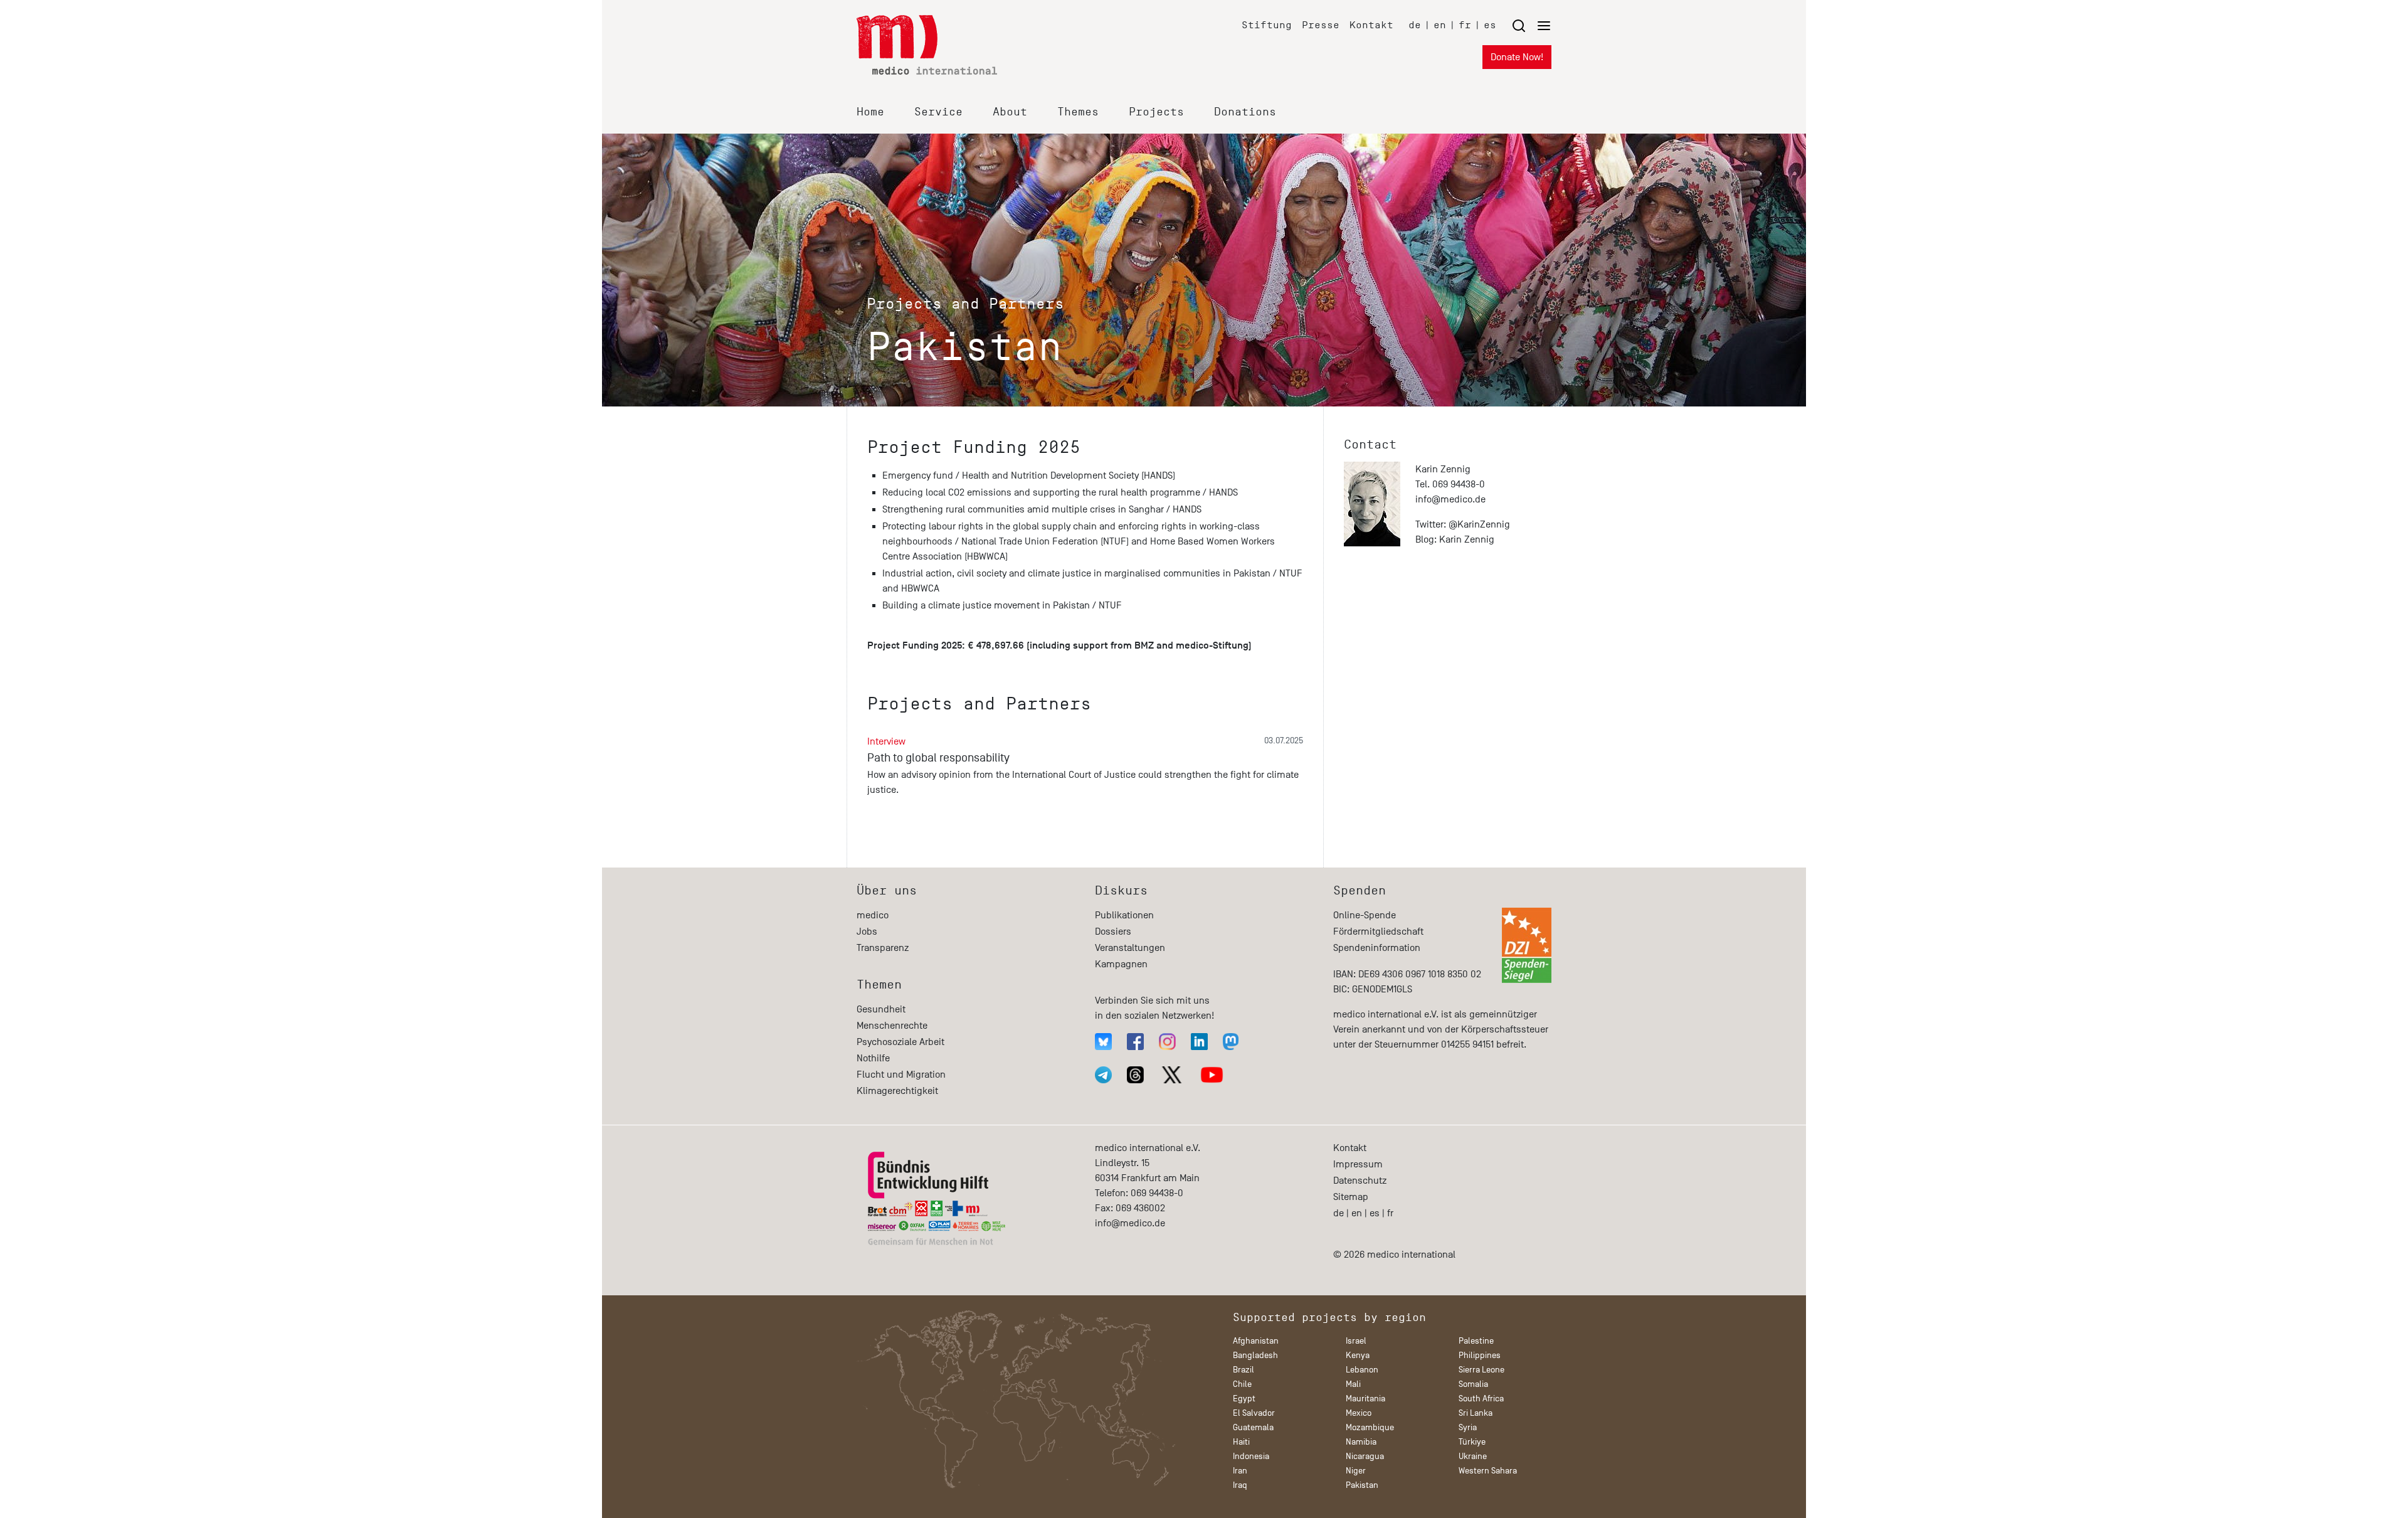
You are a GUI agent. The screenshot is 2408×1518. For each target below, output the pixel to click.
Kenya (1358, 1355)
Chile (1242, 1384)
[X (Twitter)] (1172, 1075)
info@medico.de (1450, 499)
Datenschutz (1360, 1181)
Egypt (1244, 1399)
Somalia (1473, 1384)
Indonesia (1251, 1456)
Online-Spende (1365, 915)
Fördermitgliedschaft (1378, 932)
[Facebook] (1135, 1042)
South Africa (1481, 1399)
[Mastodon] (1231, 1042)
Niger (1356, 1471)
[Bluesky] (1103, 1042)
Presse (1321, 25)
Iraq (1240, 1485)
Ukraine (1473, 1456)
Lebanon (1362, 1370)
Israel (1356, 1341)
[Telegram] (1103, 1075)
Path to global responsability (938, 758)
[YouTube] (1212, 1075)
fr (1465, 25)
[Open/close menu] (1531, 25)
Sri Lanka (1476, 1413)
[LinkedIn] (1199, 1042)
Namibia (1361, 1442)
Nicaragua (1365, 1456)
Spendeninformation (1377, 948)
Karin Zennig (1467, 539)
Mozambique (1370, 1427)
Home (870, 112)
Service (938, 112)
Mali (1353, 1384)
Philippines (1480, 1355)
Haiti (1241, 1442)
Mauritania (1365, 1399)
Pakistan (1362, 1485)
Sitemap (1351, 1197)
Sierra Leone (1481, 1370)
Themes (1078, 112)
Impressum (1358, 1164)
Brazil (1244, 1370)
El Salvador (1254, 1413)
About (1010, 112)
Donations (1245, 112)
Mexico (1359, 1413)
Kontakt (1371, 25)
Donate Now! (1517, 57)
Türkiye (1472, 1442)
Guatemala (1253, 1427)
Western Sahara (1488, 1471)
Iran (1240, 1471)
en (1440, 25)
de (1415, 25)
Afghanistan (1256, 1341)
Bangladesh (1255, 1355)
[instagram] (1167, 1042)
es (1490, 25)
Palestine (1476, 1341)
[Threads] (1135, 1075)
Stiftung (1267, 25)
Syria (1468, 1427)
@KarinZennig (1479, 524)
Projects (1156, 112)
